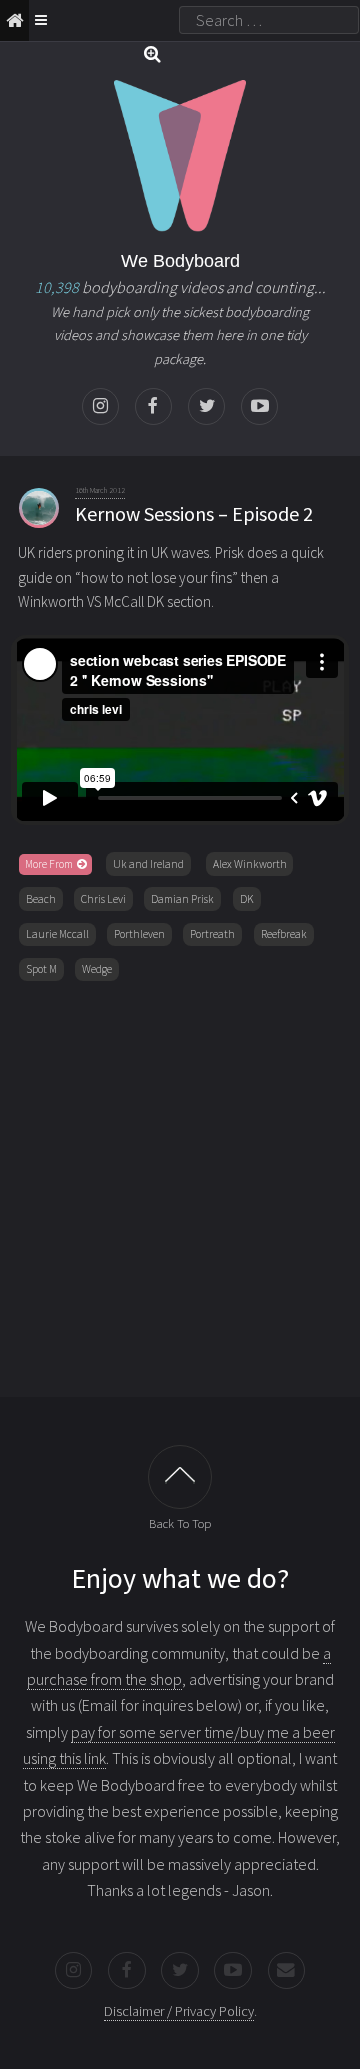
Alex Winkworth (250, 864)
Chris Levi (103, 899)
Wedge (97, 969)
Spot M (41, 969)
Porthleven (139, 934)
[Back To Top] (180, 1477)
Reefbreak (284, 934)
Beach (41, 899)
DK (247, 899)
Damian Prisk (182, 899)
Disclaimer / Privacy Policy (179, 2011)
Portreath (212, 934)
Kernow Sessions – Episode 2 (194, 513)
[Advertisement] (180, 1185)
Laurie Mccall (57, 934)
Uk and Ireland (148, 864)
